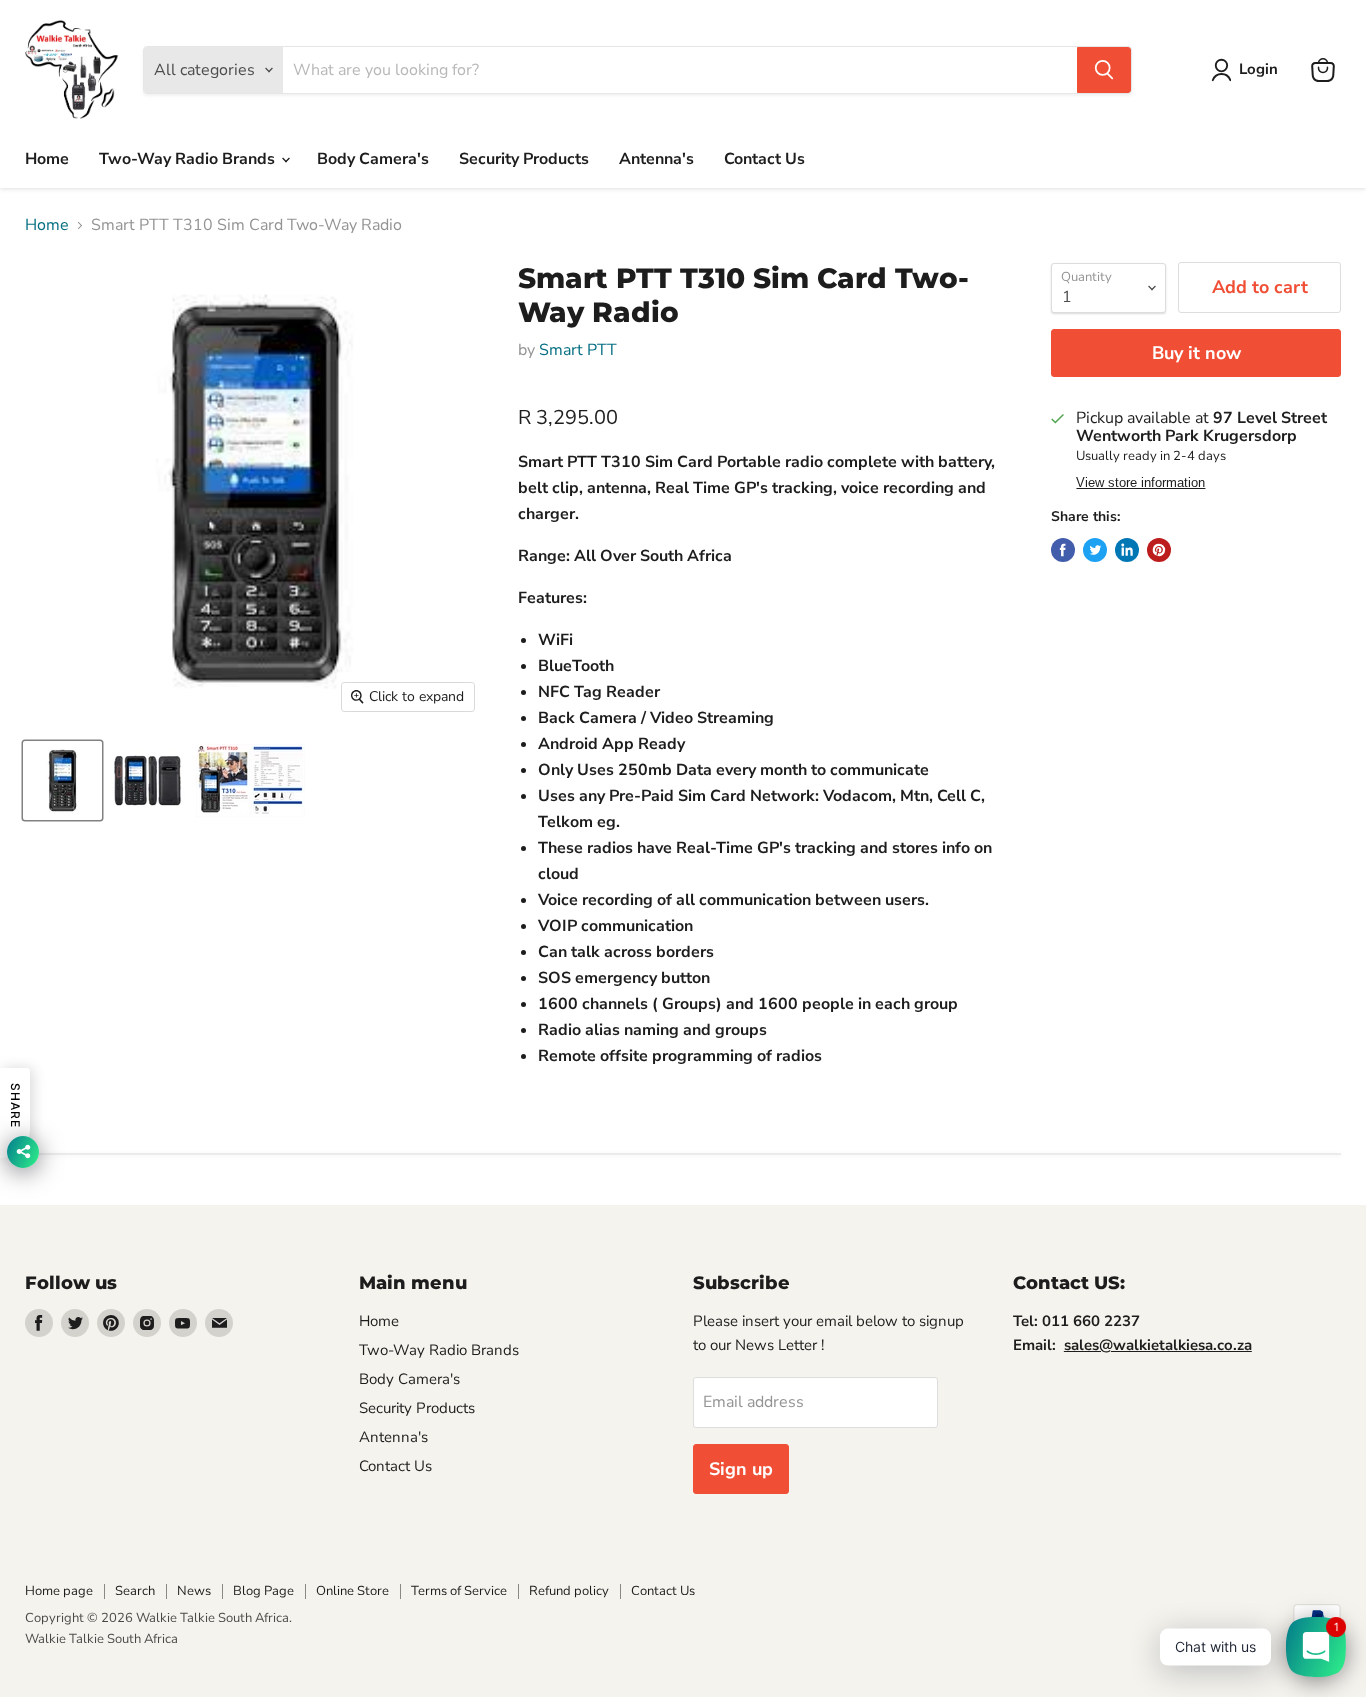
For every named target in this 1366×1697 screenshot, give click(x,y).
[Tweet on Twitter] (1095, 550)
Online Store (352, 1591)
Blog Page (263, 1591)
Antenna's (656, 159)
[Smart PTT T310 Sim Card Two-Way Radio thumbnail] (62, 780)
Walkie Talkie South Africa (101, 1639)
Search (135, 1591)
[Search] (1104, 70)
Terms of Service (459, 1591)
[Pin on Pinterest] (1159, 550)
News (194, 1591)
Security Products (524, 159)
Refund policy (569, 1591)
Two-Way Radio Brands (189, 159)
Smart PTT (578, 350)
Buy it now (1196, 353)
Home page (59, 1591)
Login (1258, 69)
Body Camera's (373, 159)
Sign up (741, 1469)
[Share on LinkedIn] (1127, 550)
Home (47, 159)
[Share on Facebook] (1063, 550)
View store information (1140, 483)
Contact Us (764, 159)
